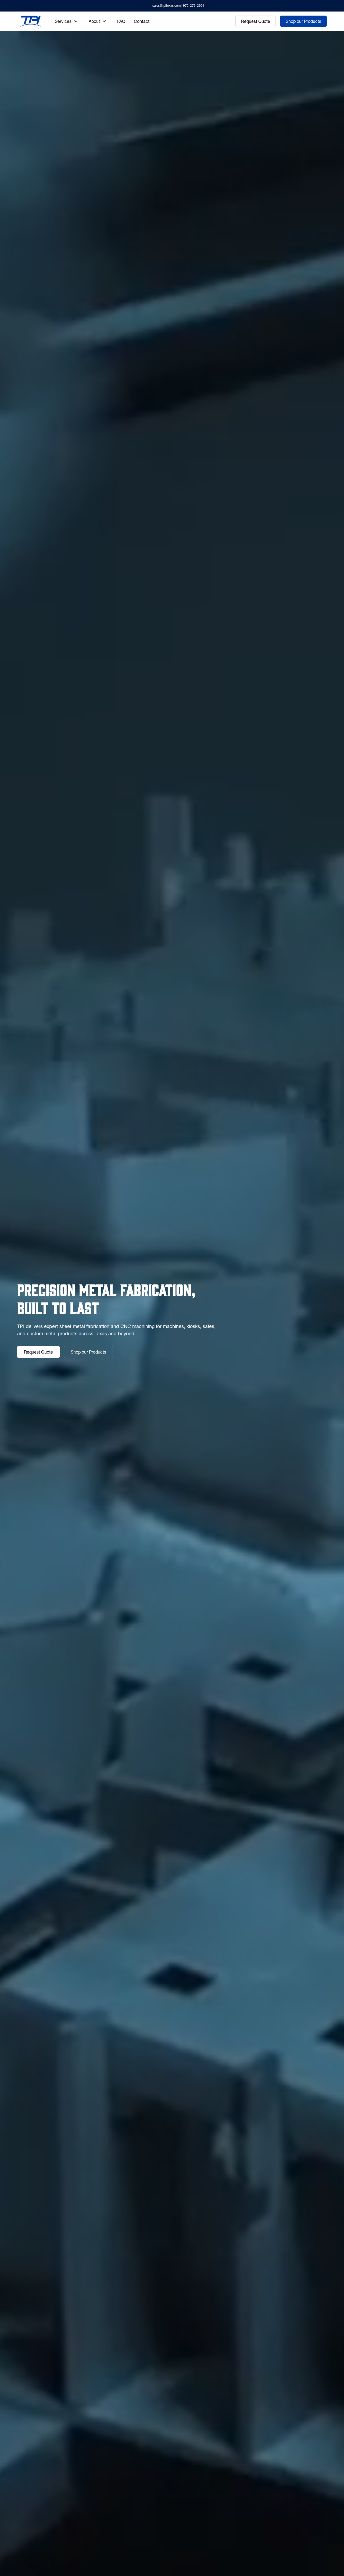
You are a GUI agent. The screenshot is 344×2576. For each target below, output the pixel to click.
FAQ (121, 21)
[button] (66, 21)
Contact (142, 21)
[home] (31, 21)
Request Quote (256, 21)
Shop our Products (303, 21)
